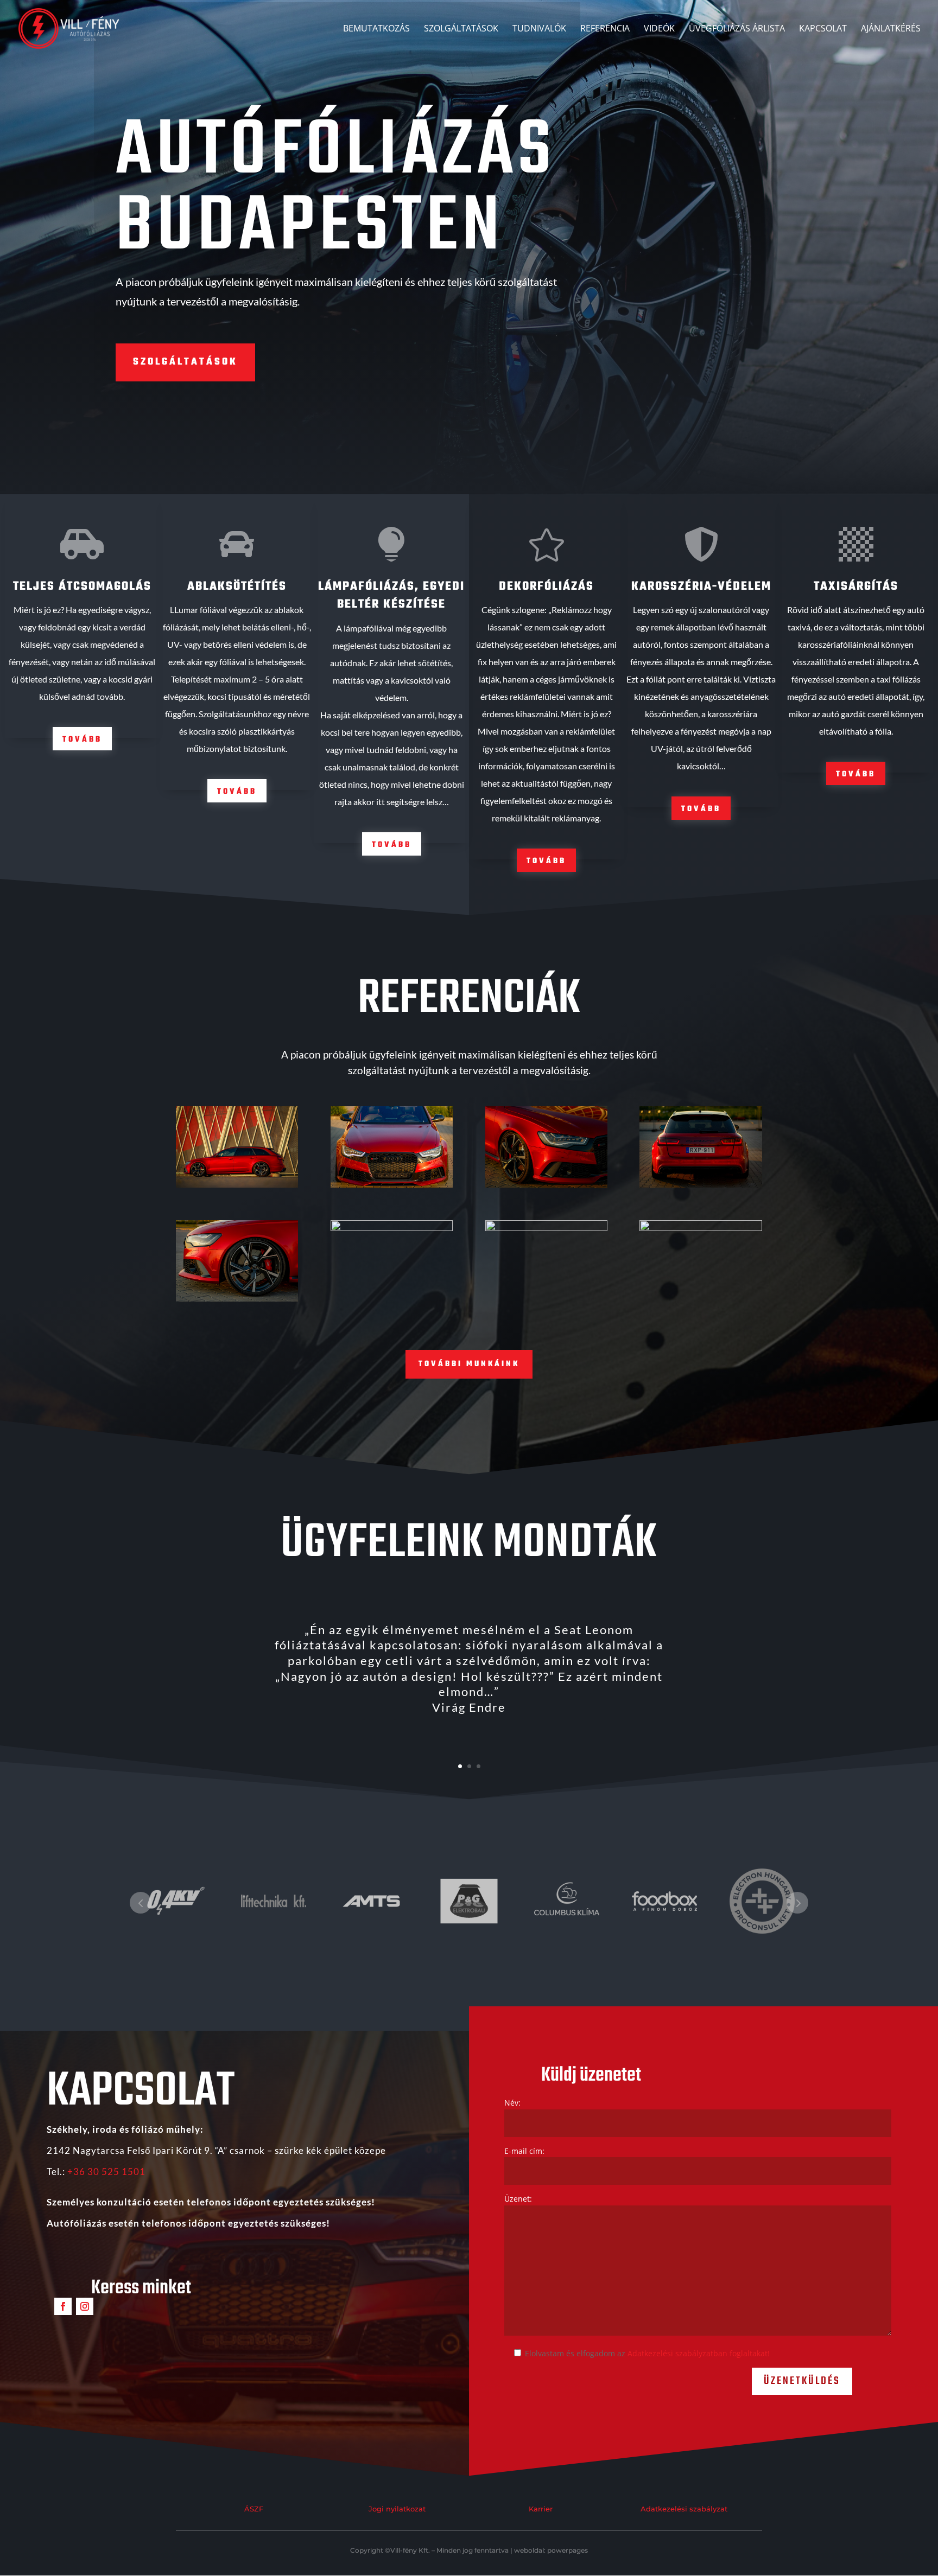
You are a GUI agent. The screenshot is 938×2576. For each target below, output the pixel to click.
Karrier (541, 2509)
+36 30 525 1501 (106, 2172)
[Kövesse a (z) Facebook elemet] (63, 2306)
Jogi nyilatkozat (397, 2509)
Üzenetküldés (802, 2381)
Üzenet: (518, 2199)
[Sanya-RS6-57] (237, 1299)
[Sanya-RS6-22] (392, 1185)
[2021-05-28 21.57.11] (546, 1228)
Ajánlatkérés (891, 29)
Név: (512, 2103)
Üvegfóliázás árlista (737, 29)
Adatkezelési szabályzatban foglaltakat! (699, 2353)
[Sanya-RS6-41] (701, 1228)
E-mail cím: (524, 2151)
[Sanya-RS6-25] (701, 1185)
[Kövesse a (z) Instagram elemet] (85, 2306)
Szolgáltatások (461, 29)
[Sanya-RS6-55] (392, 1228)
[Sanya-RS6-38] (546, 1185)
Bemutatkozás (376, 29)
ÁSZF (254, 2509)
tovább (82, 740)
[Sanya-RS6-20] (237, 1185)
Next (797, 1903)
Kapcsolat (823, 29)
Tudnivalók (539, 29)
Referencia (605, 29)
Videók (659, 29)
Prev (141, 1903)
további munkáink (469, 1364)
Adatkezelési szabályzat (684, 2509)
